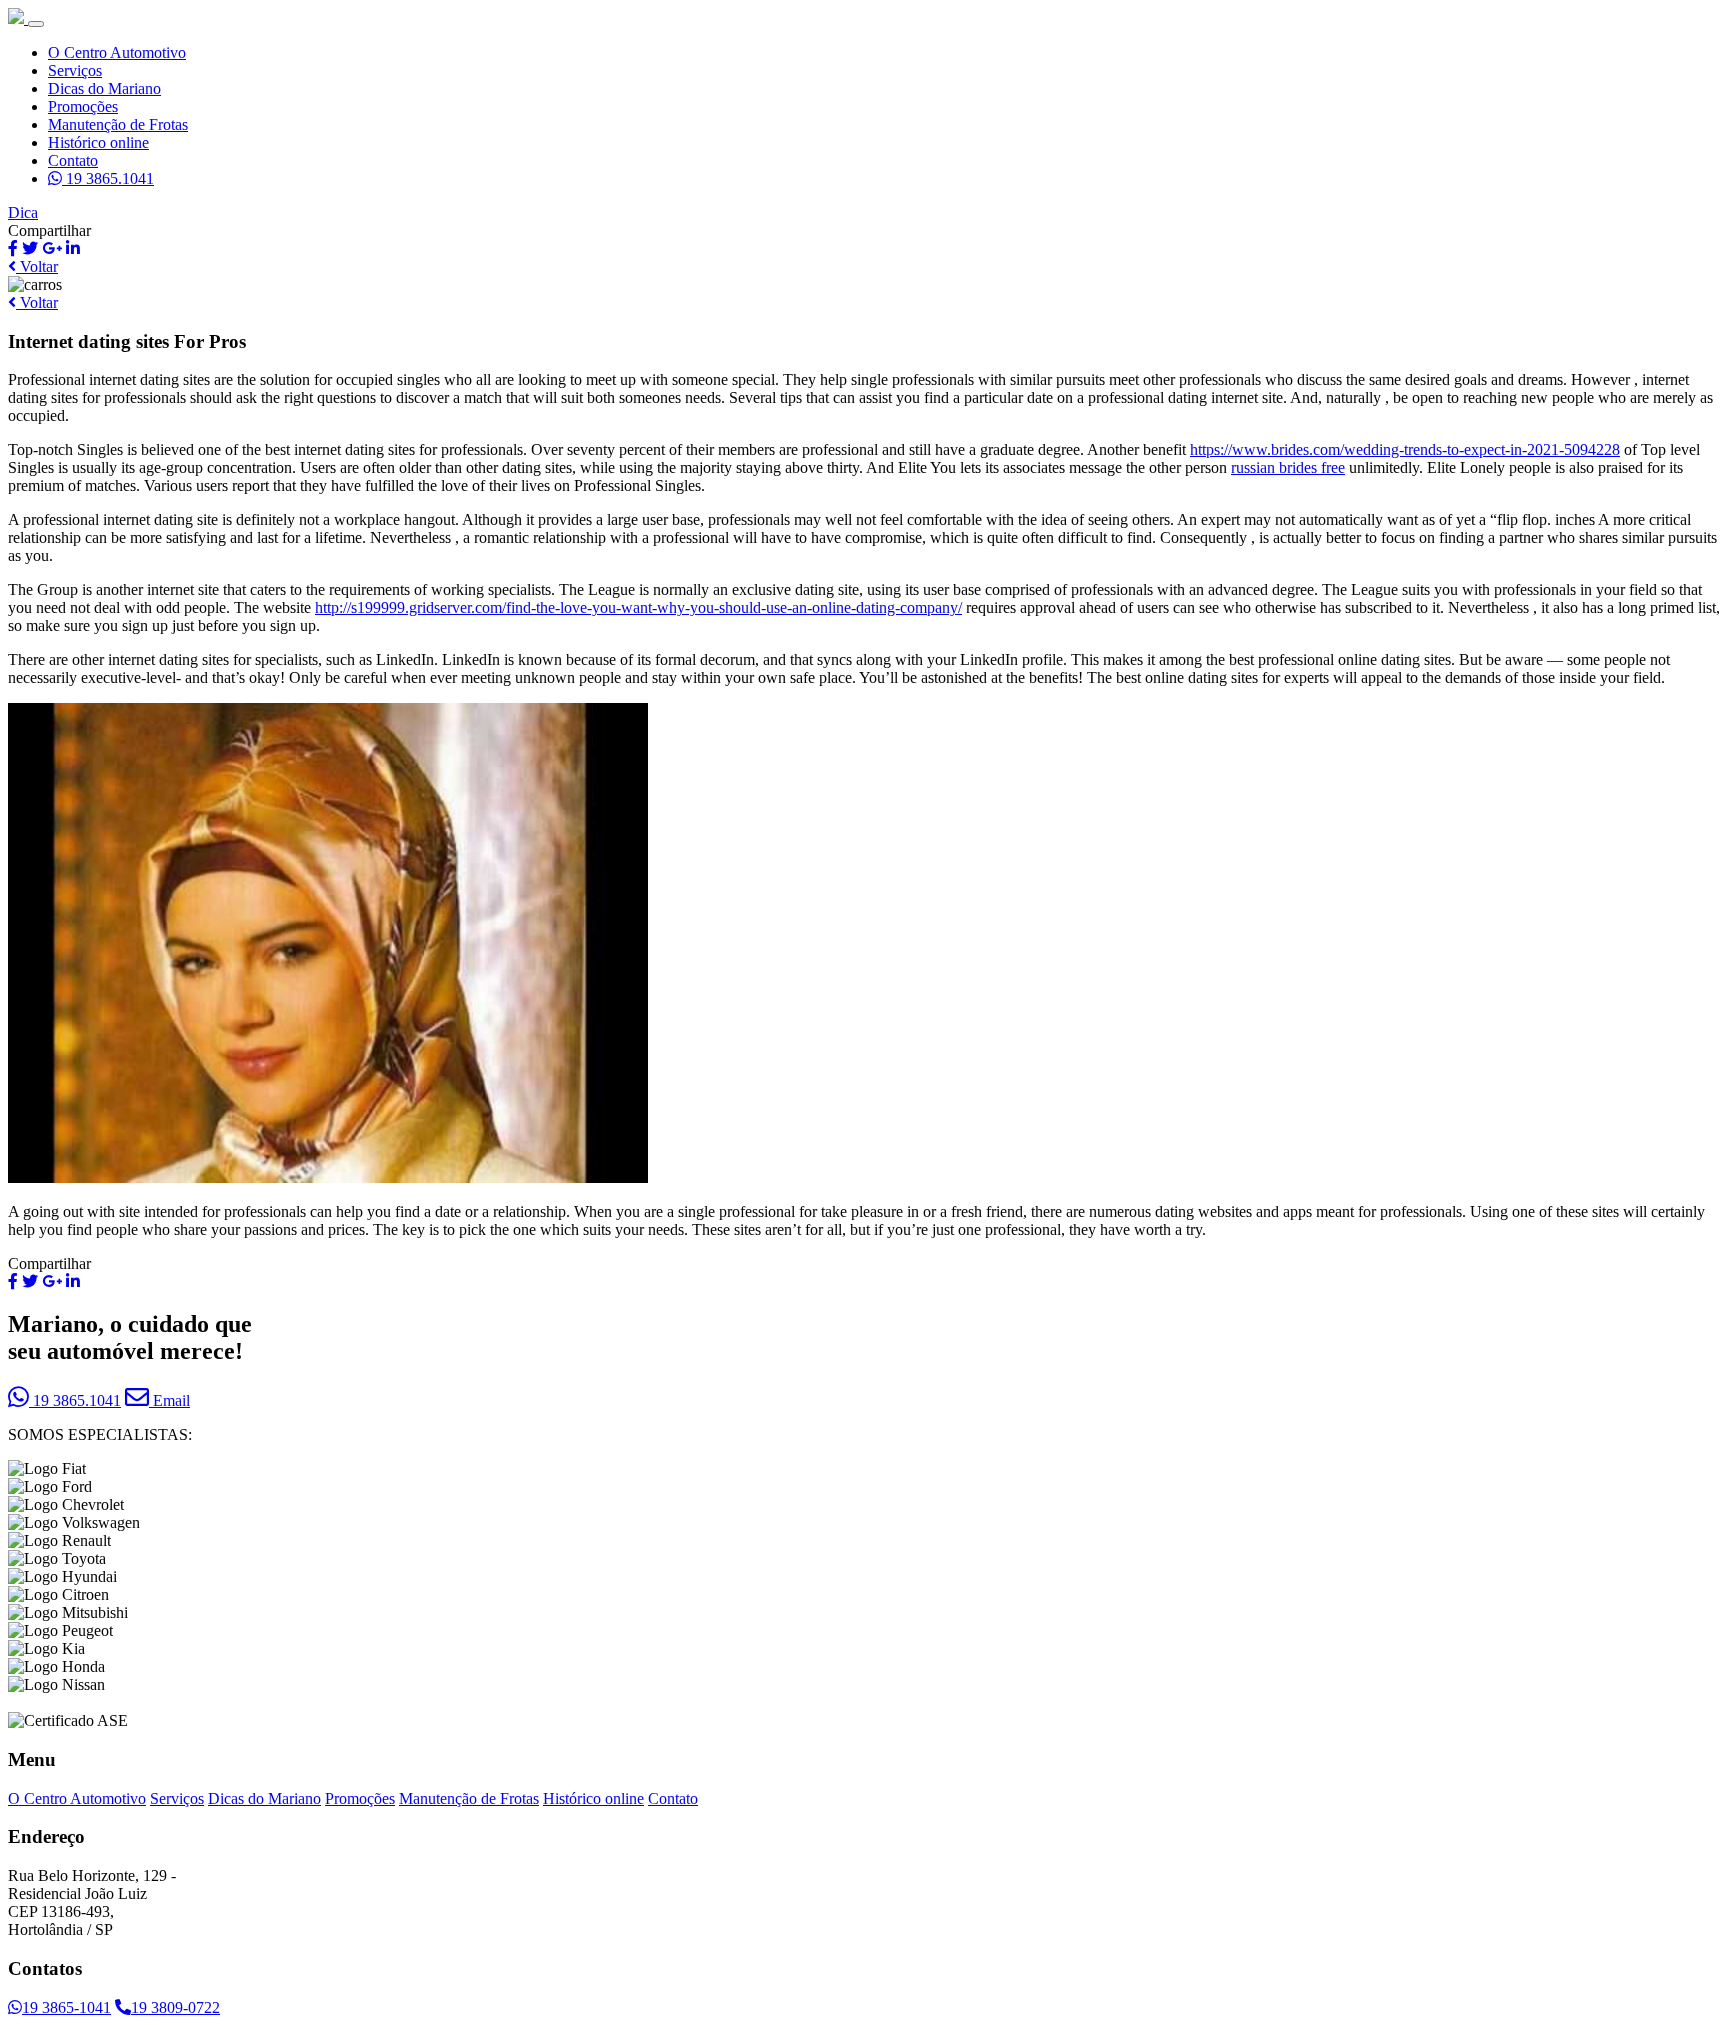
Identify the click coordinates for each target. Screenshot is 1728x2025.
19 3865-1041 (66, 2007)
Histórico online (98, 142)
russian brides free (1288, 467)
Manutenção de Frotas (118, 124)
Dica (23, 212)
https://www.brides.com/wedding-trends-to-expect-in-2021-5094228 (1405, 449)
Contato (73, 160)
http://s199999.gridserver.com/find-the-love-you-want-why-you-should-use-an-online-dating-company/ (638, 607)
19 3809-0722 (175, 2007)
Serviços (75, 70)
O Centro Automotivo (117, 52)
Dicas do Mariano (104, 88)
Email (169, 1400)
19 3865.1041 (108, 178)
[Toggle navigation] (36, 24)
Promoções (83, 106)
